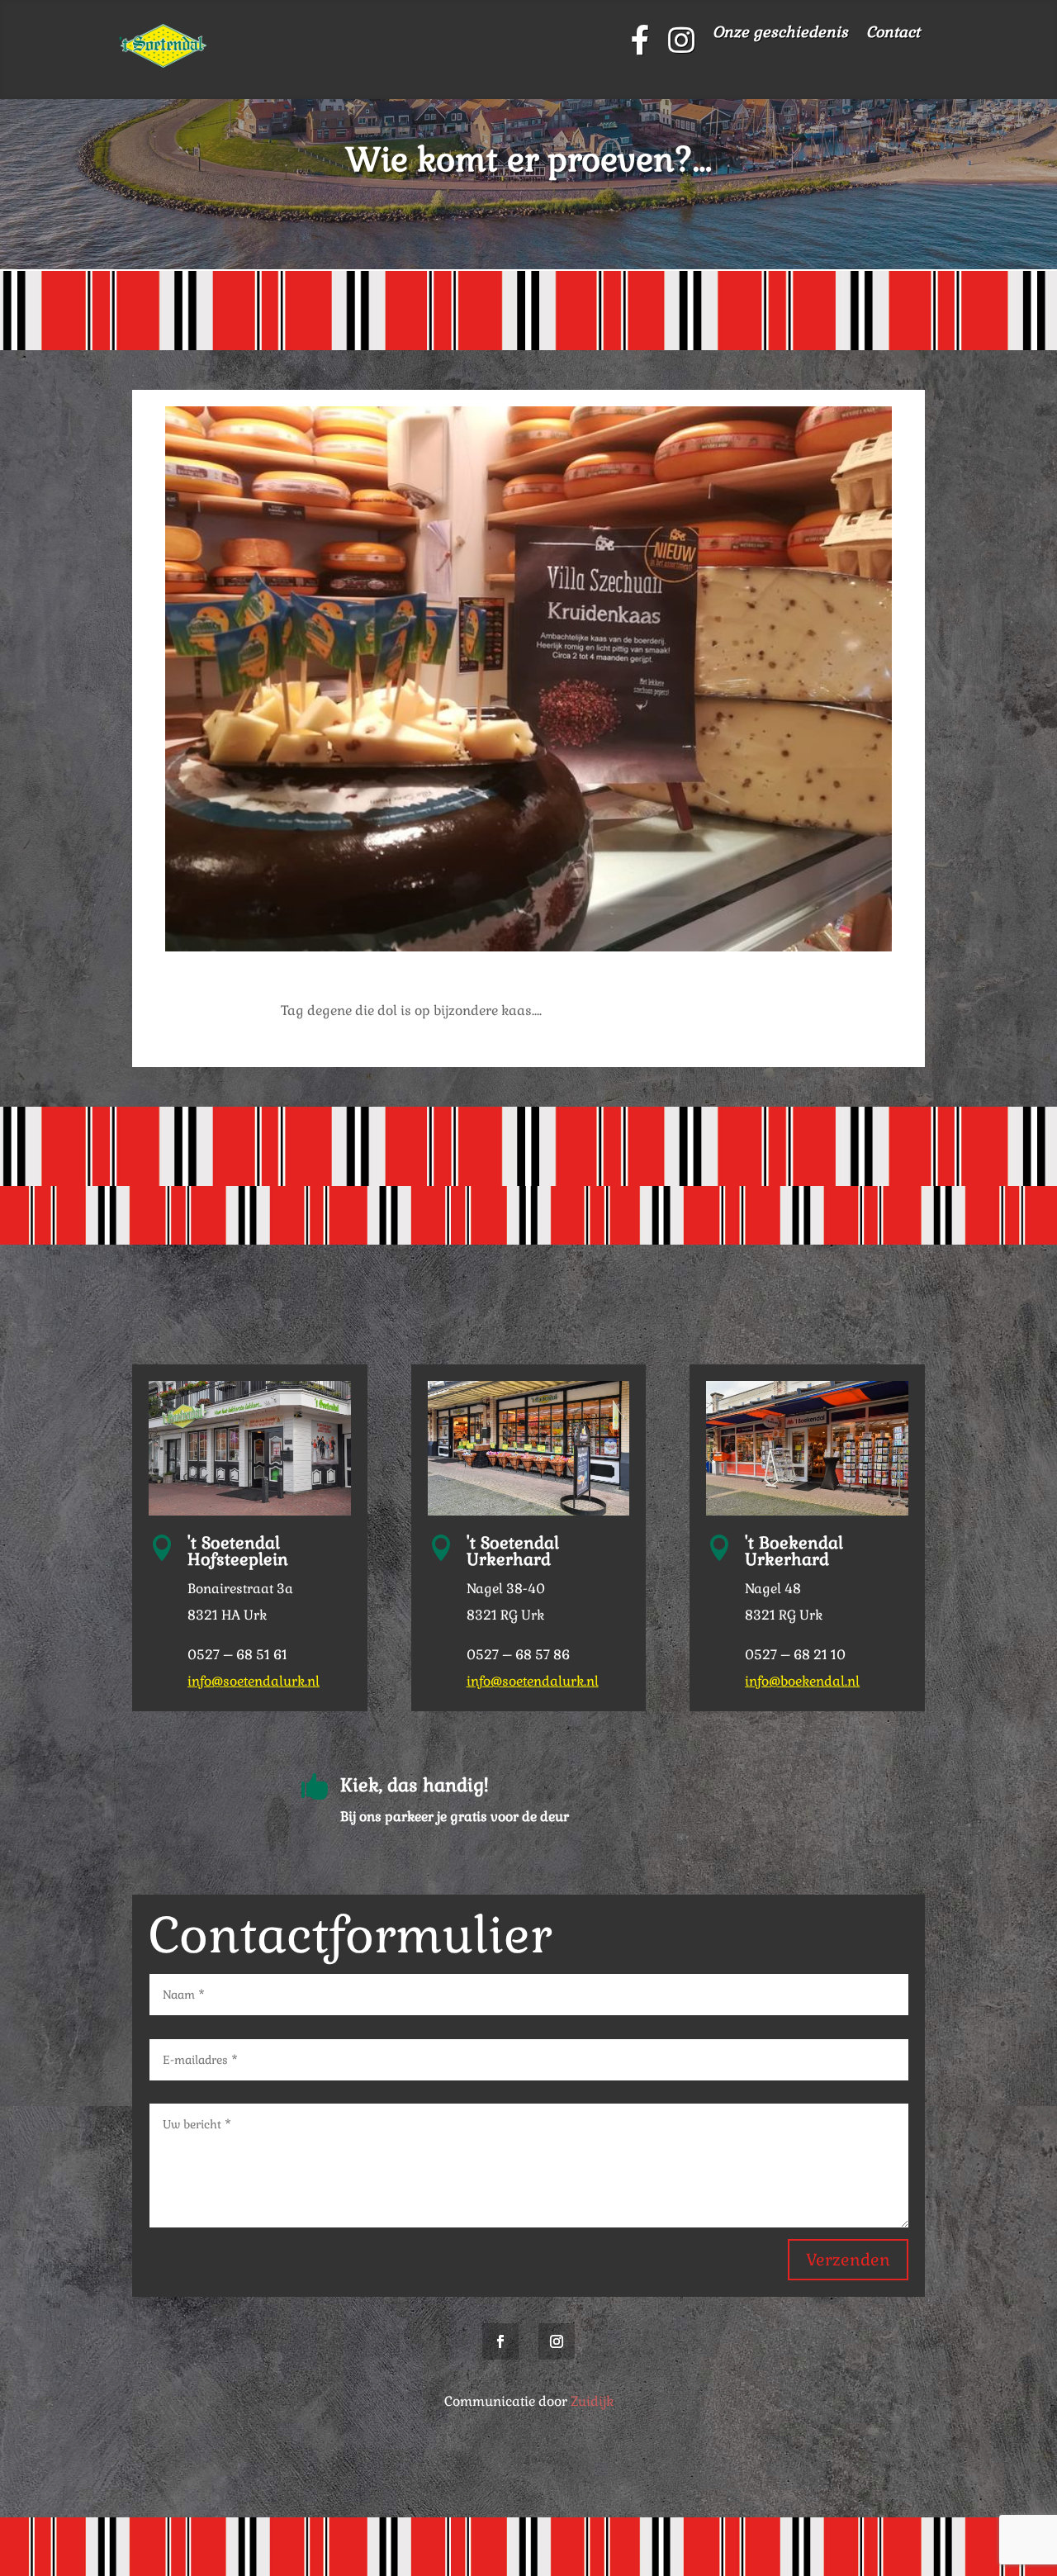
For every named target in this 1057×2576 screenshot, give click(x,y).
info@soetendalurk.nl (254, 1681)
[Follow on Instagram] (557, 2341)
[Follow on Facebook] (500, 2341)
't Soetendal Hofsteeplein (238, 1551)
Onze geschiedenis (780, 34)
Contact (893, 34)
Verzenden (848, 2260)
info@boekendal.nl (802, 1681)
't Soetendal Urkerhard (513, 1551)
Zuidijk (592, 2401)
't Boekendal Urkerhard (794, 1551)
